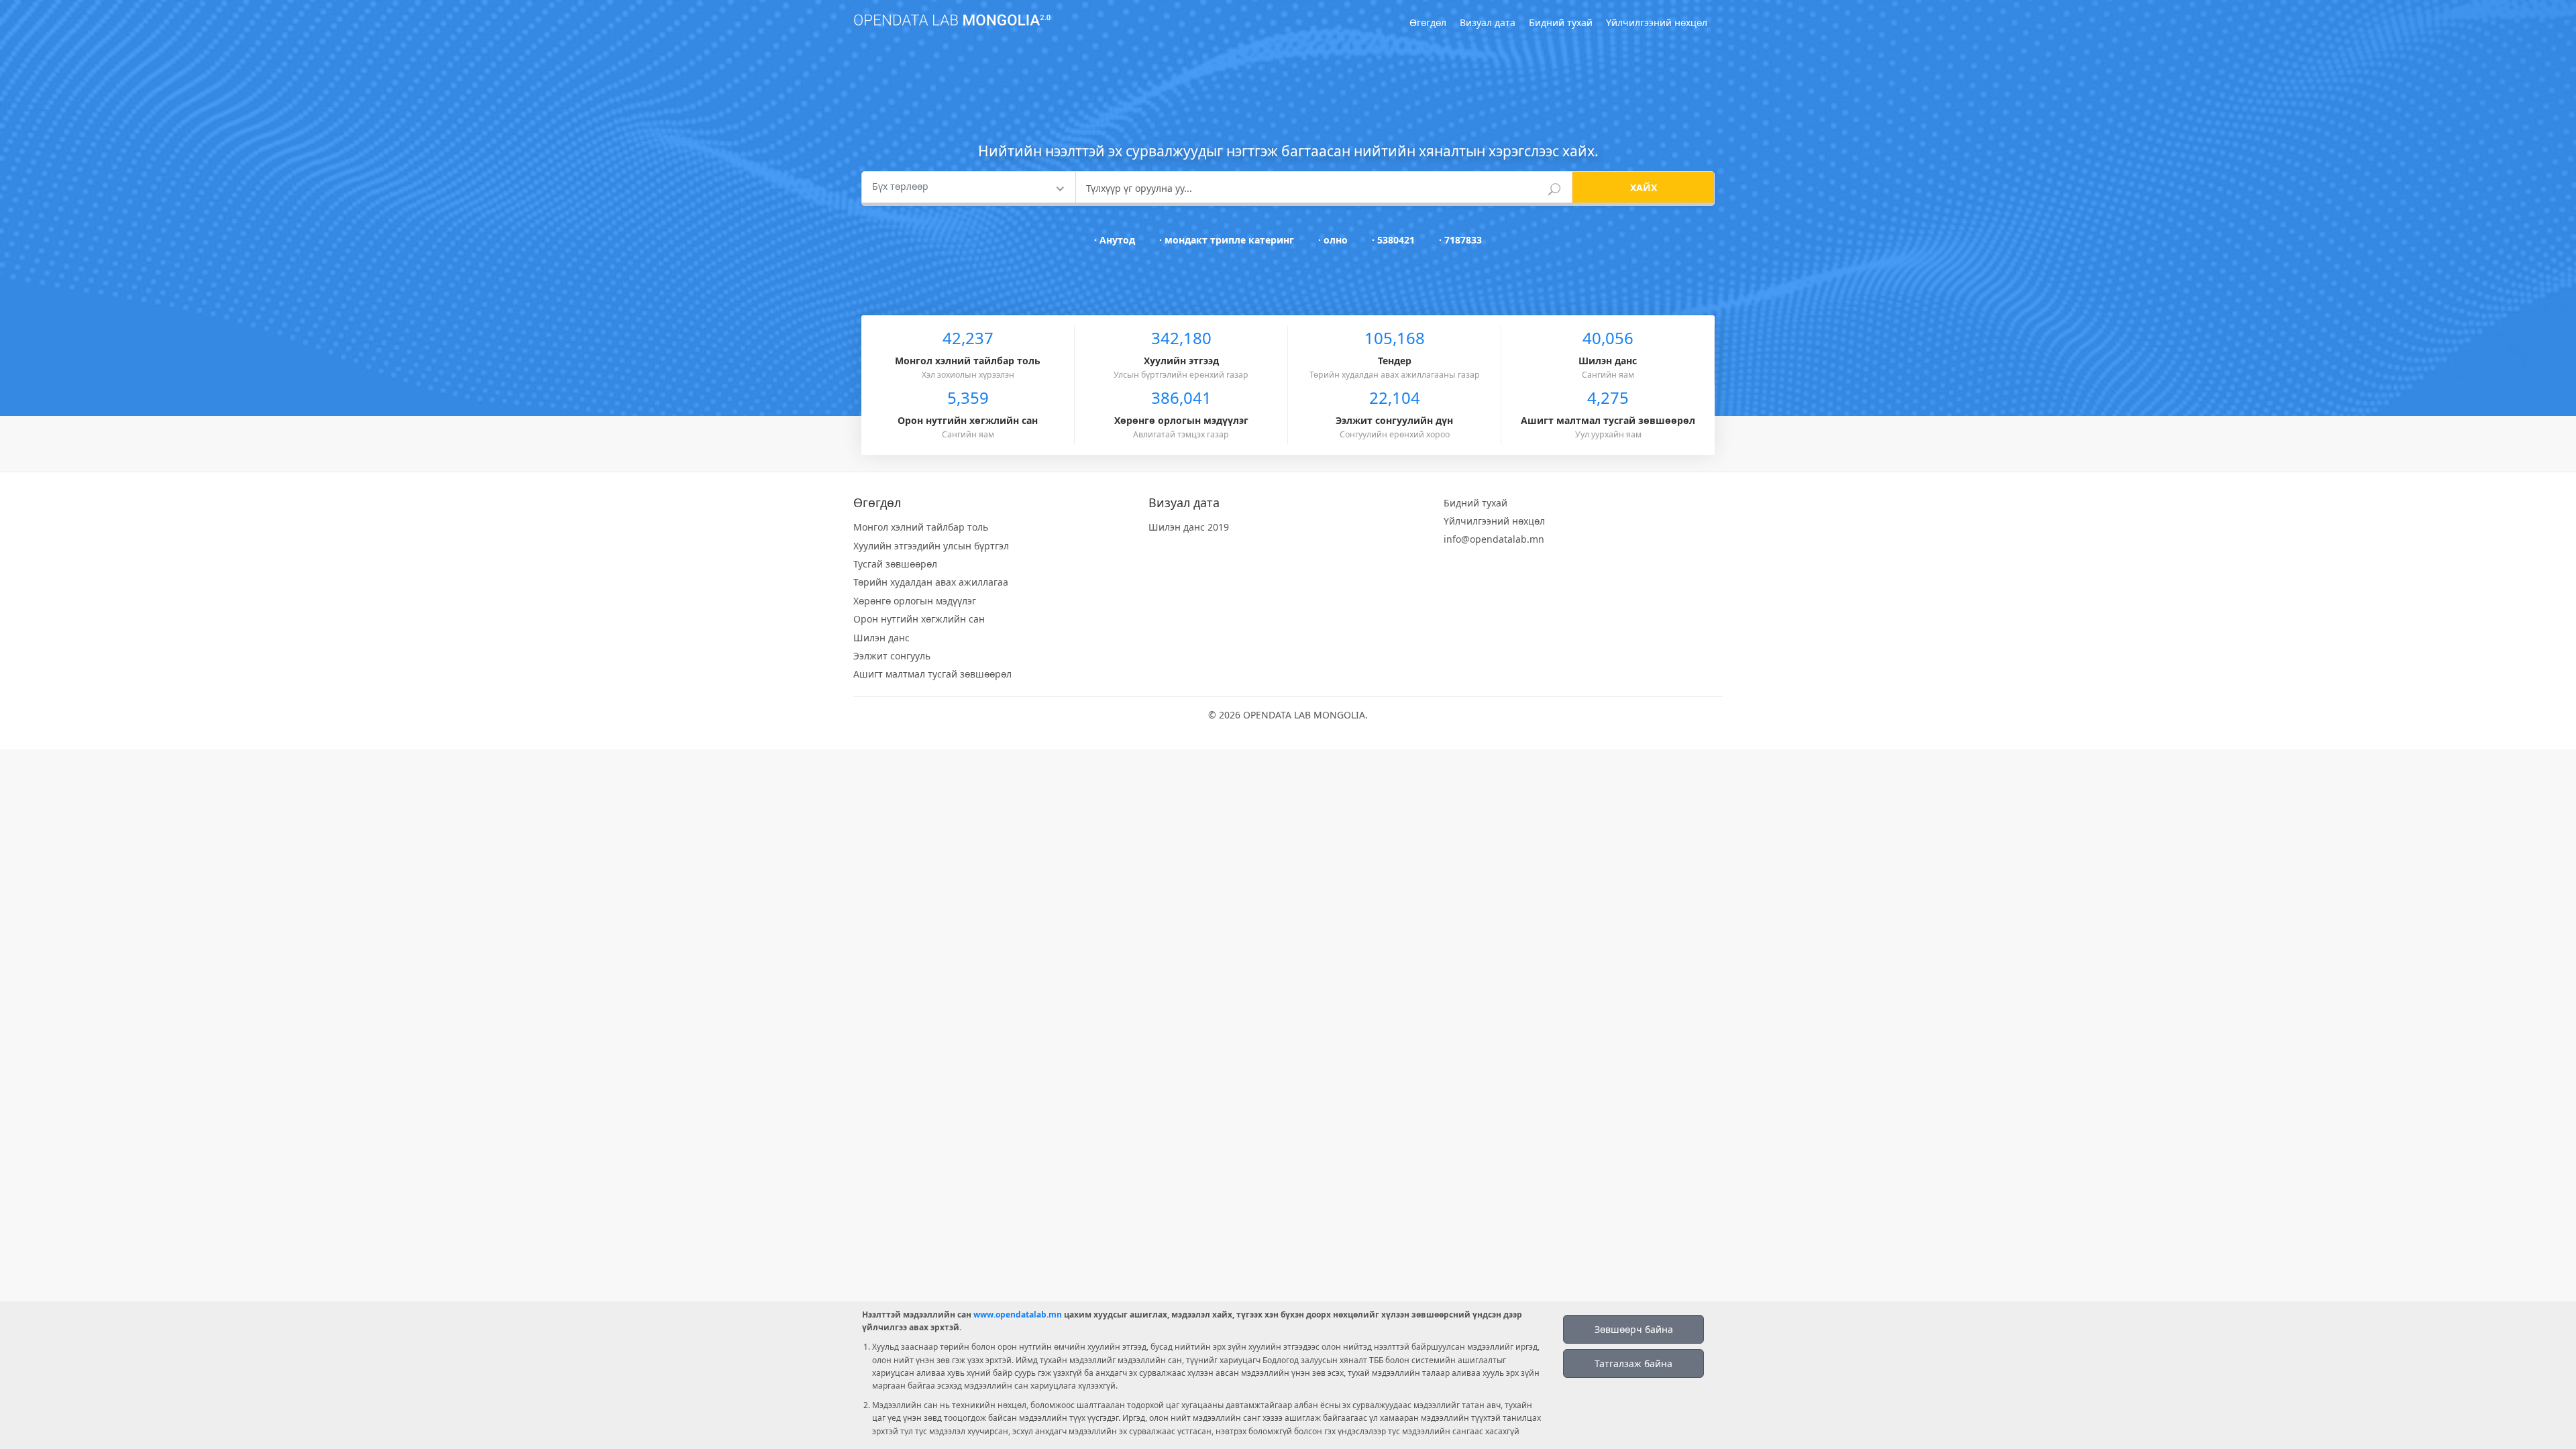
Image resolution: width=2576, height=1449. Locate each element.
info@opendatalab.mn (1494, 539)
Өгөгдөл (1428, 22)
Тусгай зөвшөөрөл (895, 564)
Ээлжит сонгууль (892, 656)
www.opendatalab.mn (1018, 1314)
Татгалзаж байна (1633, 1363)
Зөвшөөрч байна (1634, 1329)
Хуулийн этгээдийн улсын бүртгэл (931, 546)
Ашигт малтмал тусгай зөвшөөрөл (932, 674)
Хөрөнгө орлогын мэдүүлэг (915, 601)
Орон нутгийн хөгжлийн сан (919, 619)
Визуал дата (1488, 22)
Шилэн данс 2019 (1189, 527)
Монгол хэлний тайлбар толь (921, 527)
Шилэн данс (881, 638)
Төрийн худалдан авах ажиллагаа (931, 582)
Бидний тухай (1561, 22)
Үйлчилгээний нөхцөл (1657, 22)
